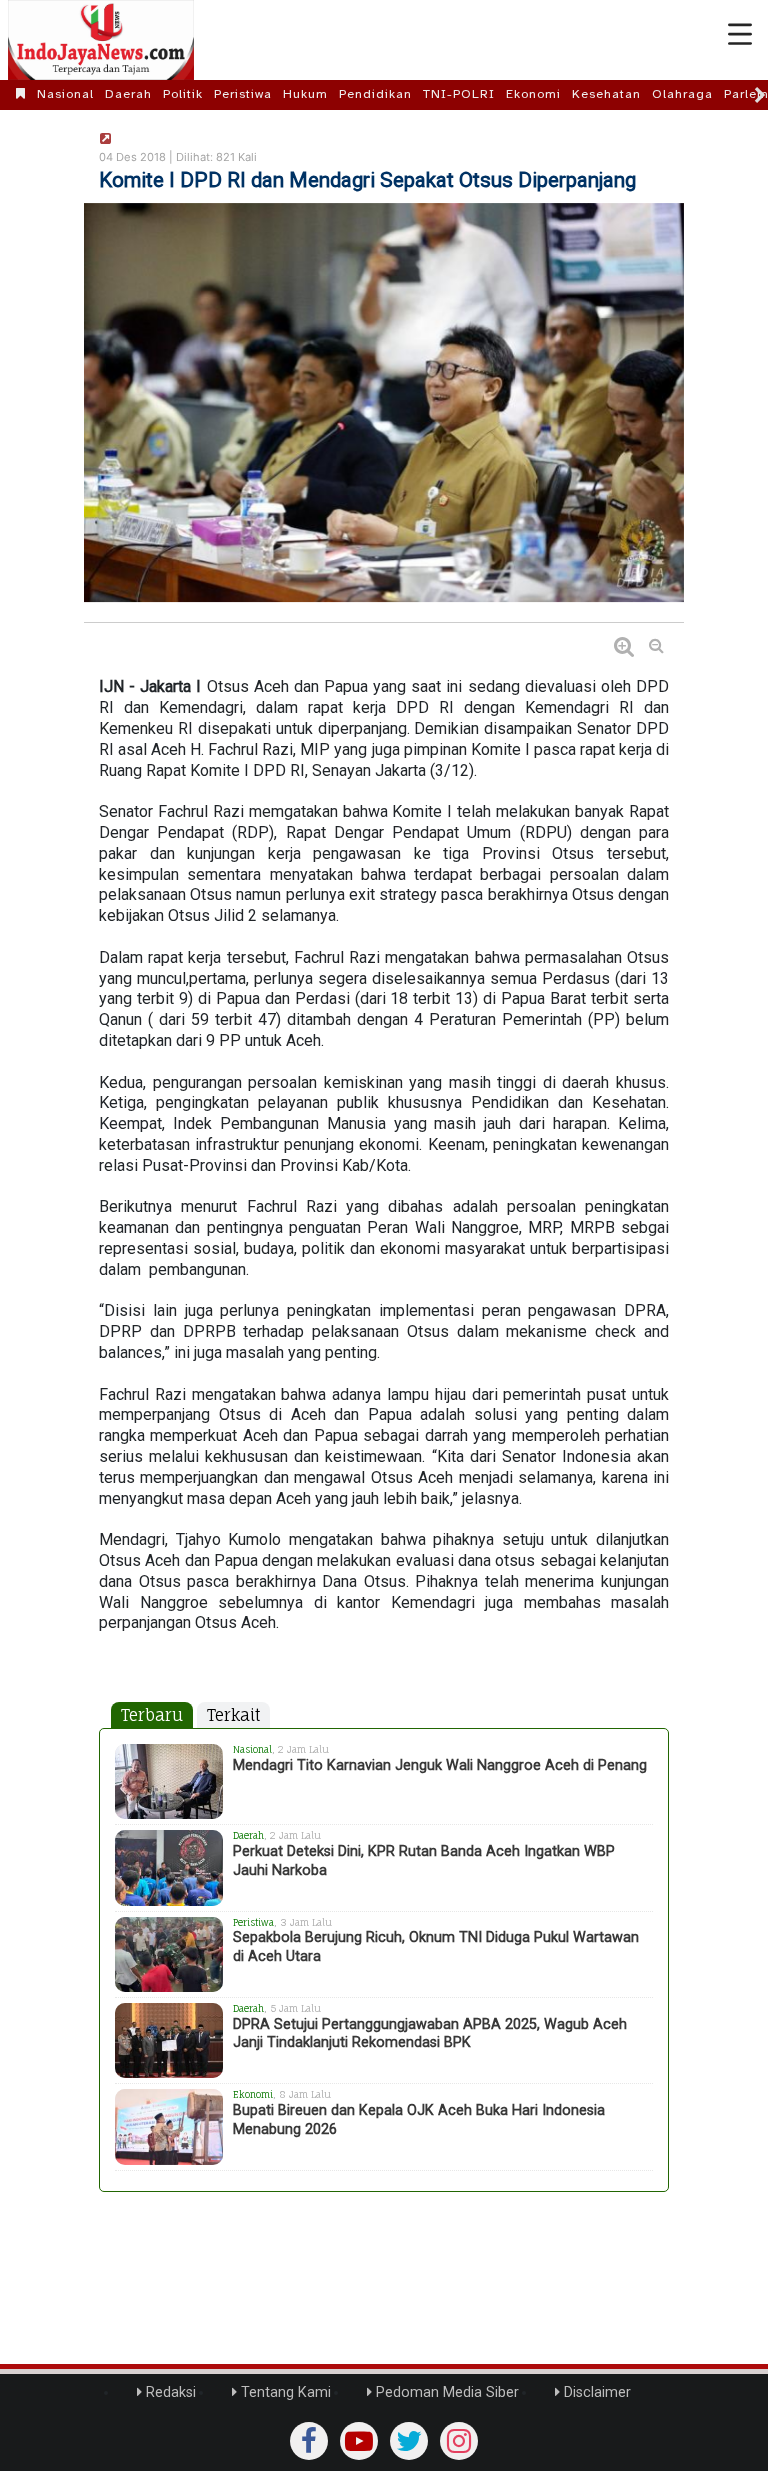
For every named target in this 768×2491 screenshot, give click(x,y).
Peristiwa (243, 94)
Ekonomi (533, 94)
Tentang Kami (284, 2392)
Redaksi (169, 2392)
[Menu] (740, 35)
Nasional (65, 94)
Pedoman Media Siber (445, 2392)
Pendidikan (375, 94)
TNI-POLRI (459, 94)
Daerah (128, 94)
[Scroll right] (760, 95)
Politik (183, 94)
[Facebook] (309, 2441)
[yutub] (359, 2441)
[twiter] (409, 2441)
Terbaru (152, 1715)
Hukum (305, 94)
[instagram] (459, 2441)
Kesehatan (606, 94)
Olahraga (682, 94)
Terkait (233, 1715)
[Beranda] (21, 94)
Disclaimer (595, 2392)
